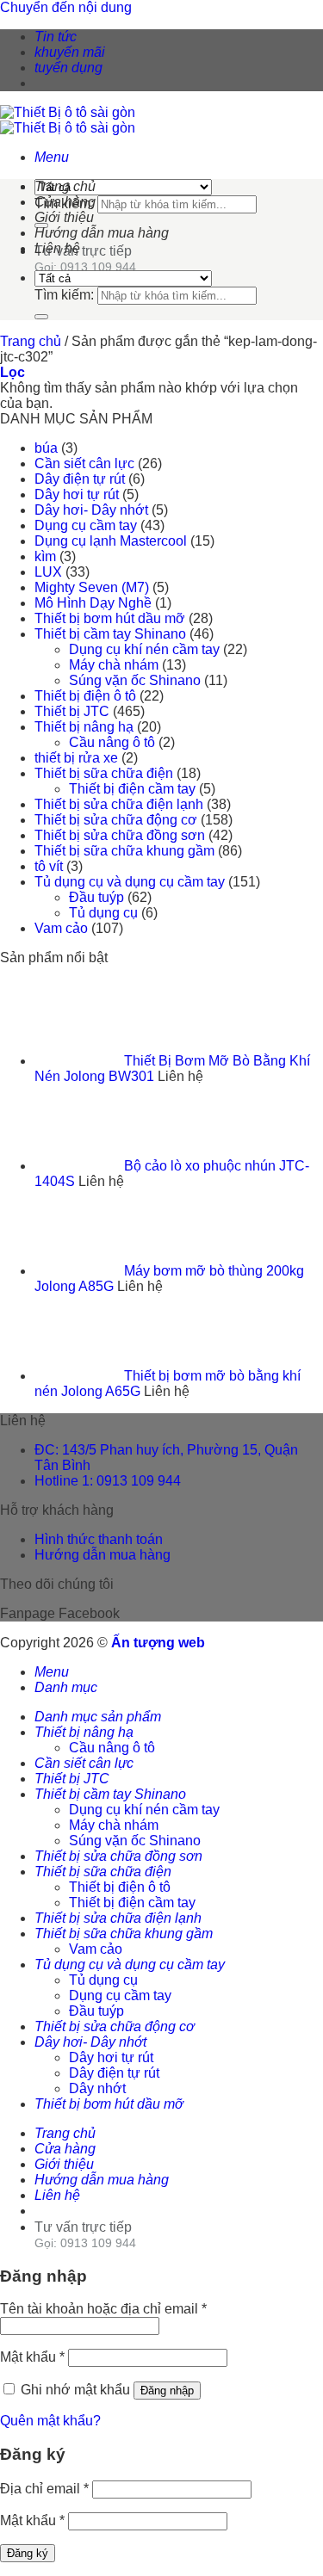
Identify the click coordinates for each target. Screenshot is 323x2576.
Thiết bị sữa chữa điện (104, 773)
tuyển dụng (68, 68)
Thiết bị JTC (72, 711)
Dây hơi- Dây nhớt (91, 510)
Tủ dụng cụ (103, 913)
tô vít (49, 866)
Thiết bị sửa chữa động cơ (116, 820)
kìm (45, 556)
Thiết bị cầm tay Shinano (110, 634)
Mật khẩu (32, 2357)
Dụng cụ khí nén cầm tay (144, 649)
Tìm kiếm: (64, 295)
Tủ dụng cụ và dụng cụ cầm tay (130, 882)
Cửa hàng (65, 202)
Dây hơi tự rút (77, 494)
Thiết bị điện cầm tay (132, 789)
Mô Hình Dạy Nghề (93, 603)
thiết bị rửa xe (76, 758)
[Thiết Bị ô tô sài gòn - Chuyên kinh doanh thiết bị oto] (68, 120)
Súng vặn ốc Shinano (135, 680)
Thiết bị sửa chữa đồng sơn (120, 835)
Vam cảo (61, 928)
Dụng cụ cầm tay (86, 525)
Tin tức (56, 37)
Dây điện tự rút (80, 479)
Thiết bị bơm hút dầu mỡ (110, 618)
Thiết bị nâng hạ (84, 727)
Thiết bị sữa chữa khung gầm (124, 851)
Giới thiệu (64, 217)
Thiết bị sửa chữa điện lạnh (119, 804)
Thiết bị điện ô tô (85, 696)
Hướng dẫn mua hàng (102, 233)
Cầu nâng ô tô (112, 742)
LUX (48, 572)
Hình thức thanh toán (99, 1539)
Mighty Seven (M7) (92, 587)
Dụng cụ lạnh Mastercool (111, 541)
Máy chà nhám (114, 665)
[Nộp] (41, 317)
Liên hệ (57, 248)
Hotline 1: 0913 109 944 (108, 1481)
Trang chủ (65, 186)
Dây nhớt (97, 2088)
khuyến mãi (70, 52)
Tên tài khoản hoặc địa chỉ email (103, 2309)
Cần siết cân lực (84, 463)
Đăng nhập (167, 2391)
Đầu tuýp (96, 897)
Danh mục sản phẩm (98, 1717)
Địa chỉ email (44, 2489)
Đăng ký (28, 2553)
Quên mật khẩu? (50, 2421)
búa (46, 448)
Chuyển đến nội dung (66, 7)
